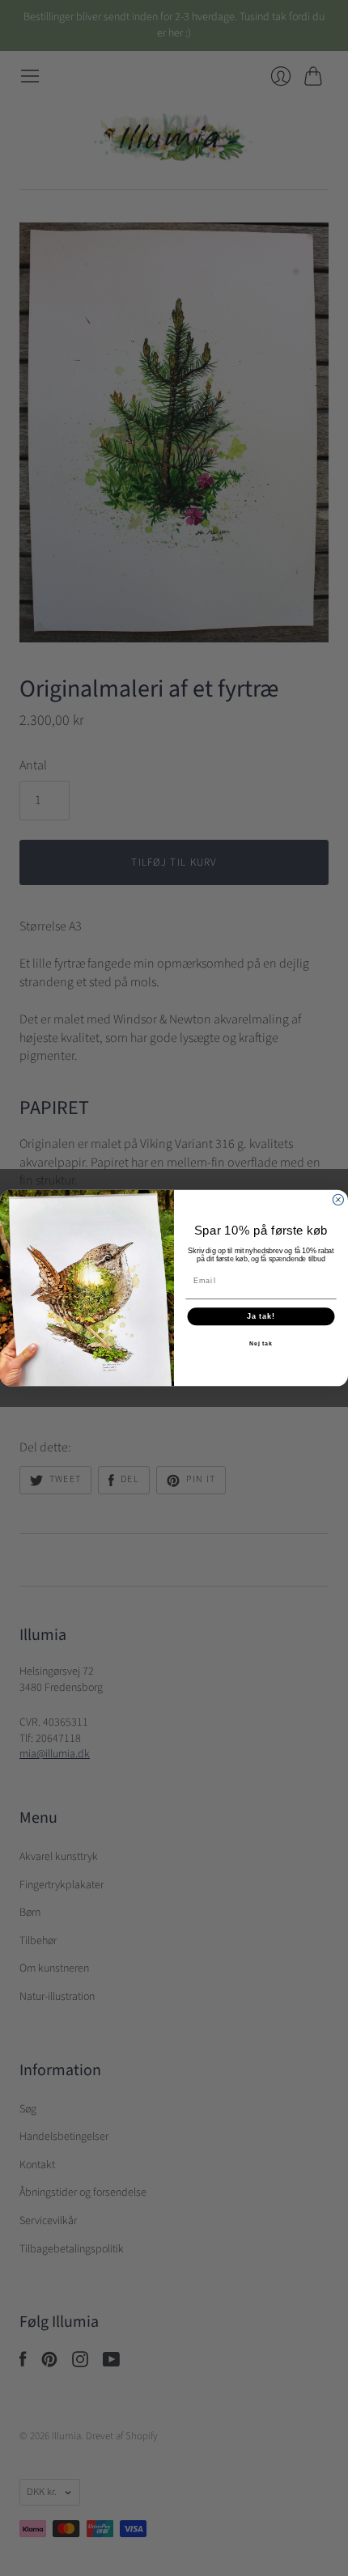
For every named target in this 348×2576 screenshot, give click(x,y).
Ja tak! (261, 1317)
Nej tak (261, 1344)
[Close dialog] (338, 1199)
